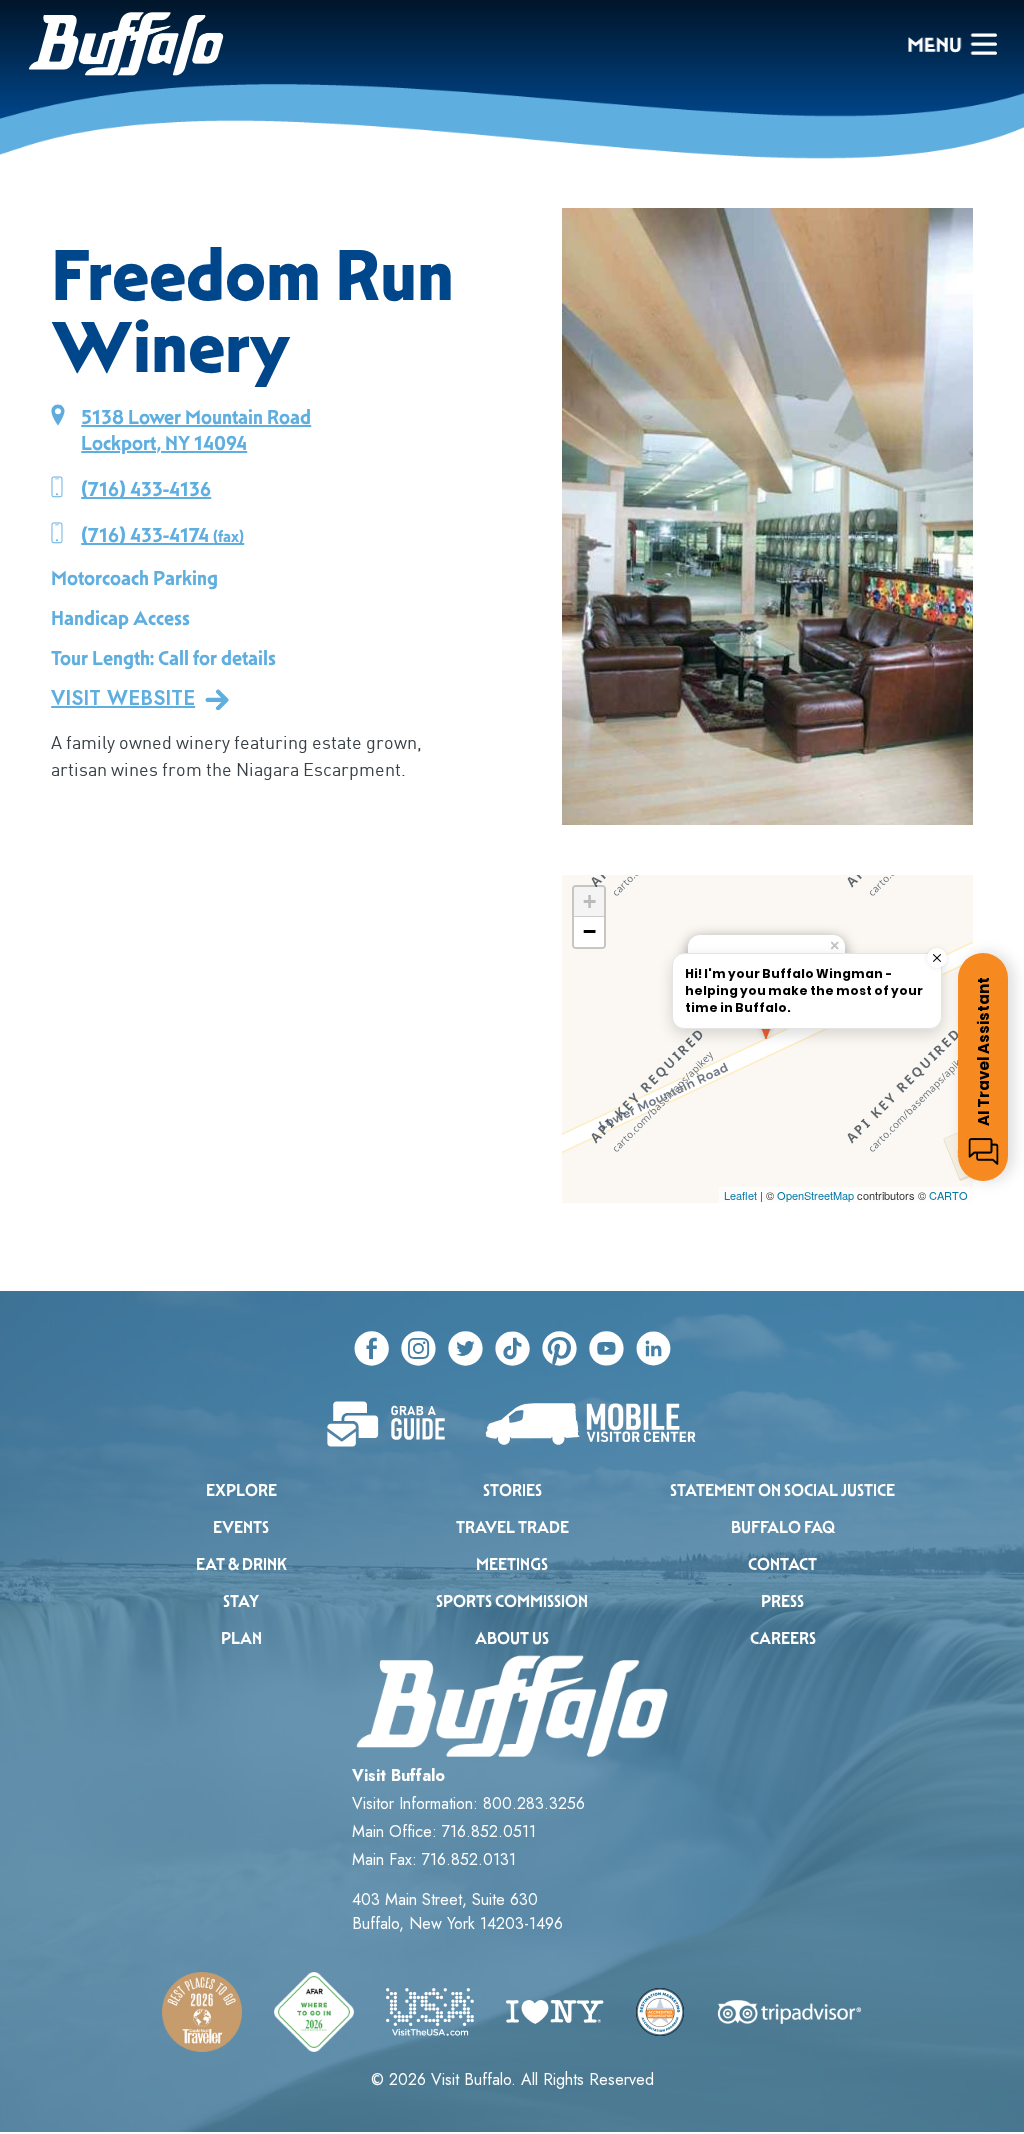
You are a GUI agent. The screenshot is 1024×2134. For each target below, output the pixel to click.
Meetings (512, 1564)
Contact (782, 1564)
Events (241, 1527)
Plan (241, 1638)
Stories (512, 1490)
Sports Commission (512, 1601)
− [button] (589, 931)
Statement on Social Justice (782, 1490)
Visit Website (123, 699)
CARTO (948, 1195)
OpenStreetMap (815, 1195)
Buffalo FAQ (783, 1527)
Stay (241, 1601)
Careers (783, 1638)
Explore (241, 1490)
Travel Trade (512, 1527)
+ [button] (589, 901)
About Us (512, 1638)
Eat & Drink (241, 1564)
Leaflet (740, 1195)
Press (782, 1601)
